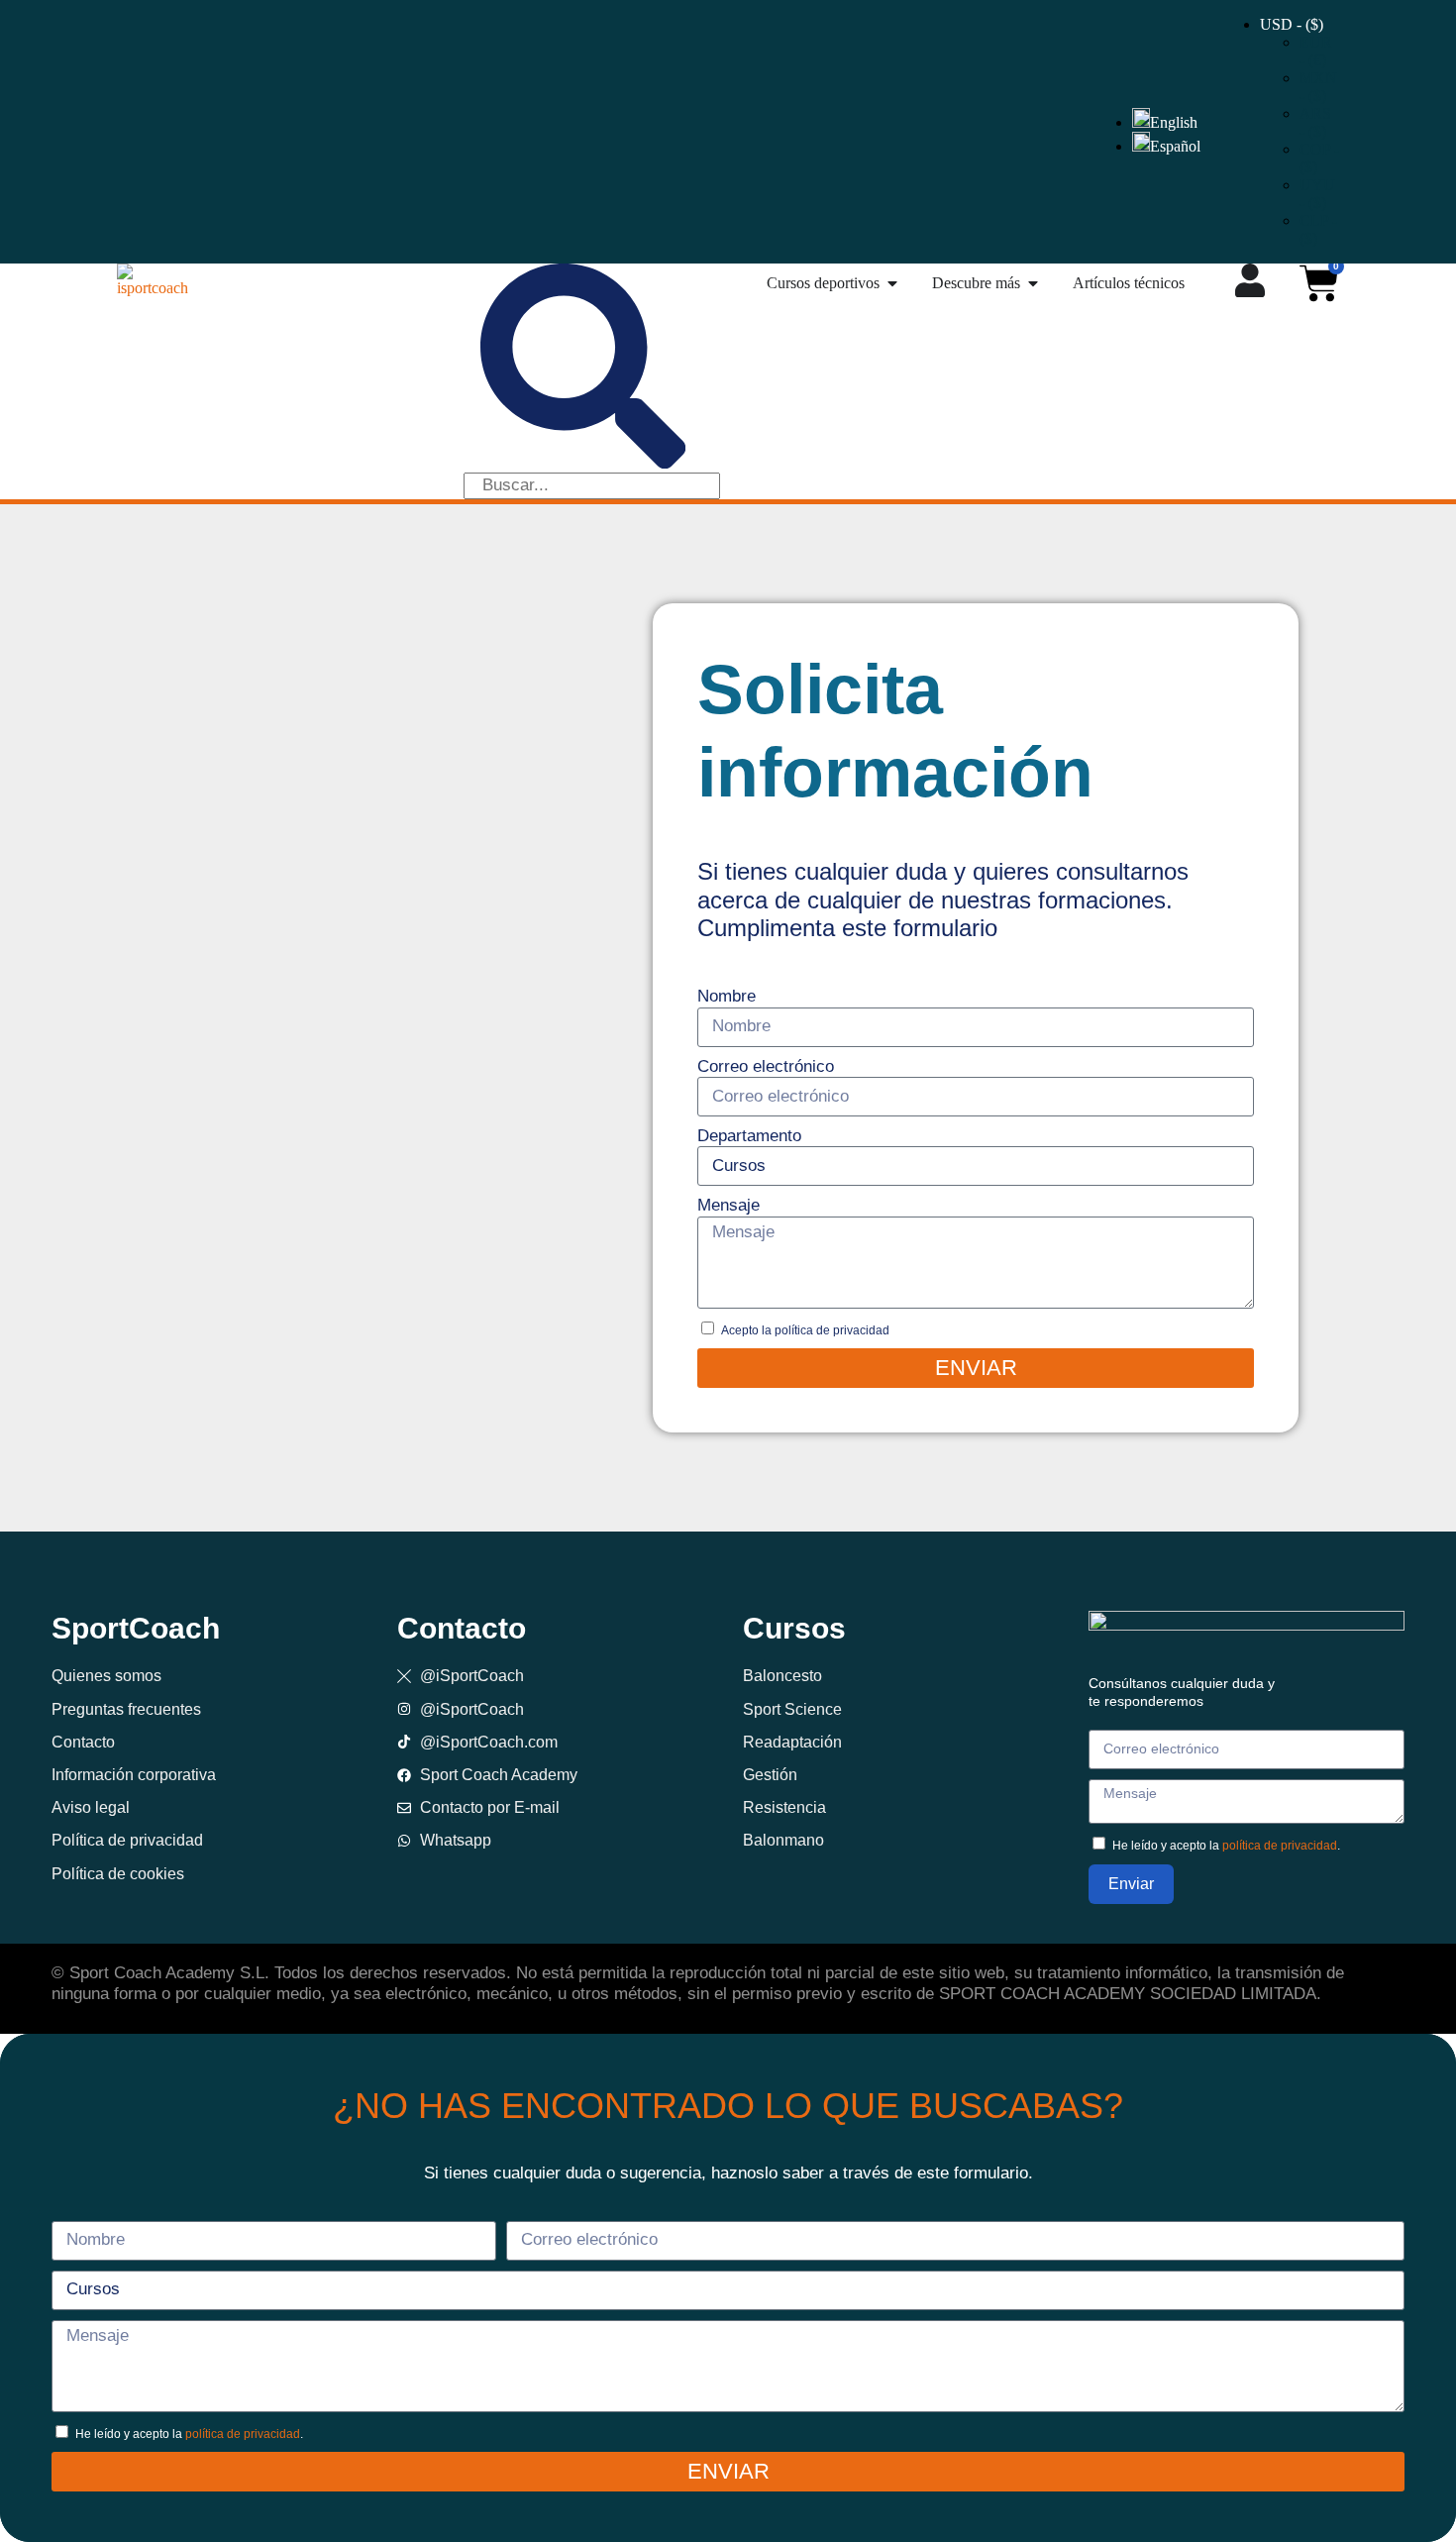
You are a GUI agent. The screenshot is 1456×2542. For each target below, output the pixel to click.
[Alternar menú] (1250, 280)
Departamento (749, 1136)
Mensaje (728, 1205)
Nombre (727, 996)
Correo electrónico (766, 1066)
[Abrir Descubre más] (1033, 283)
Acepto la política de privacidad (805, 1330)
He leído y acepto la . (1226, 1846)
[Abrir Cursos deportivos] (892, 283)
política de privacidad (1280, 1846)
